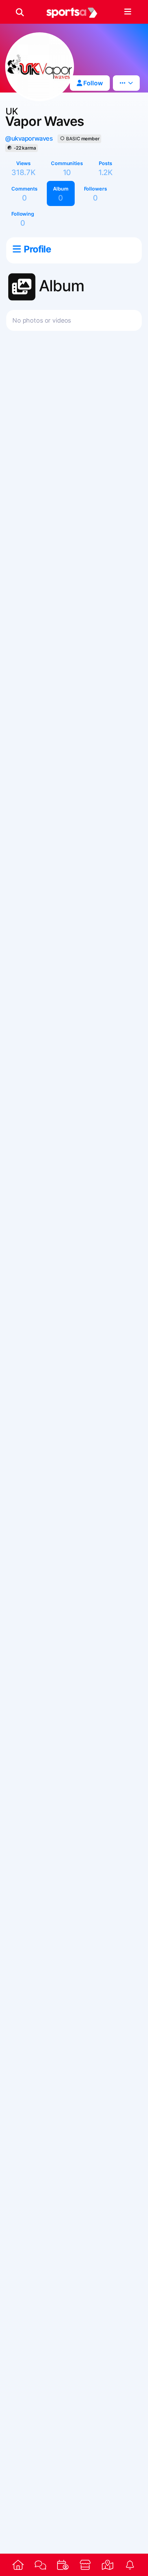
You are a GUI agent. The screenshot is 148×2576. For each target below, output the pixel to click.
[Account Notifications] (130, 2565)
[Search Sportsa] (20, 12)
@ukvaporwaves (29, 138)
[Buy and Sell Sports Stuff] (85, 2565)
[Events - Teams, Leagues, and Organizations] (63, 2565)
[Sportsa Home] (18, 2565)
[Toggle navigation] (128, 12)
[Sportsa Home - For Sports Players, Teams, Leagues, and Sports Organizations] (72, 12)
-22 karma (25, 148)
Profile (37, 249)
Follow (92, 83)
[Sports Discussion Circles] (40, 2565)
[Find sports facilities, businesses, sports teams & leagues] (108, 2565)
